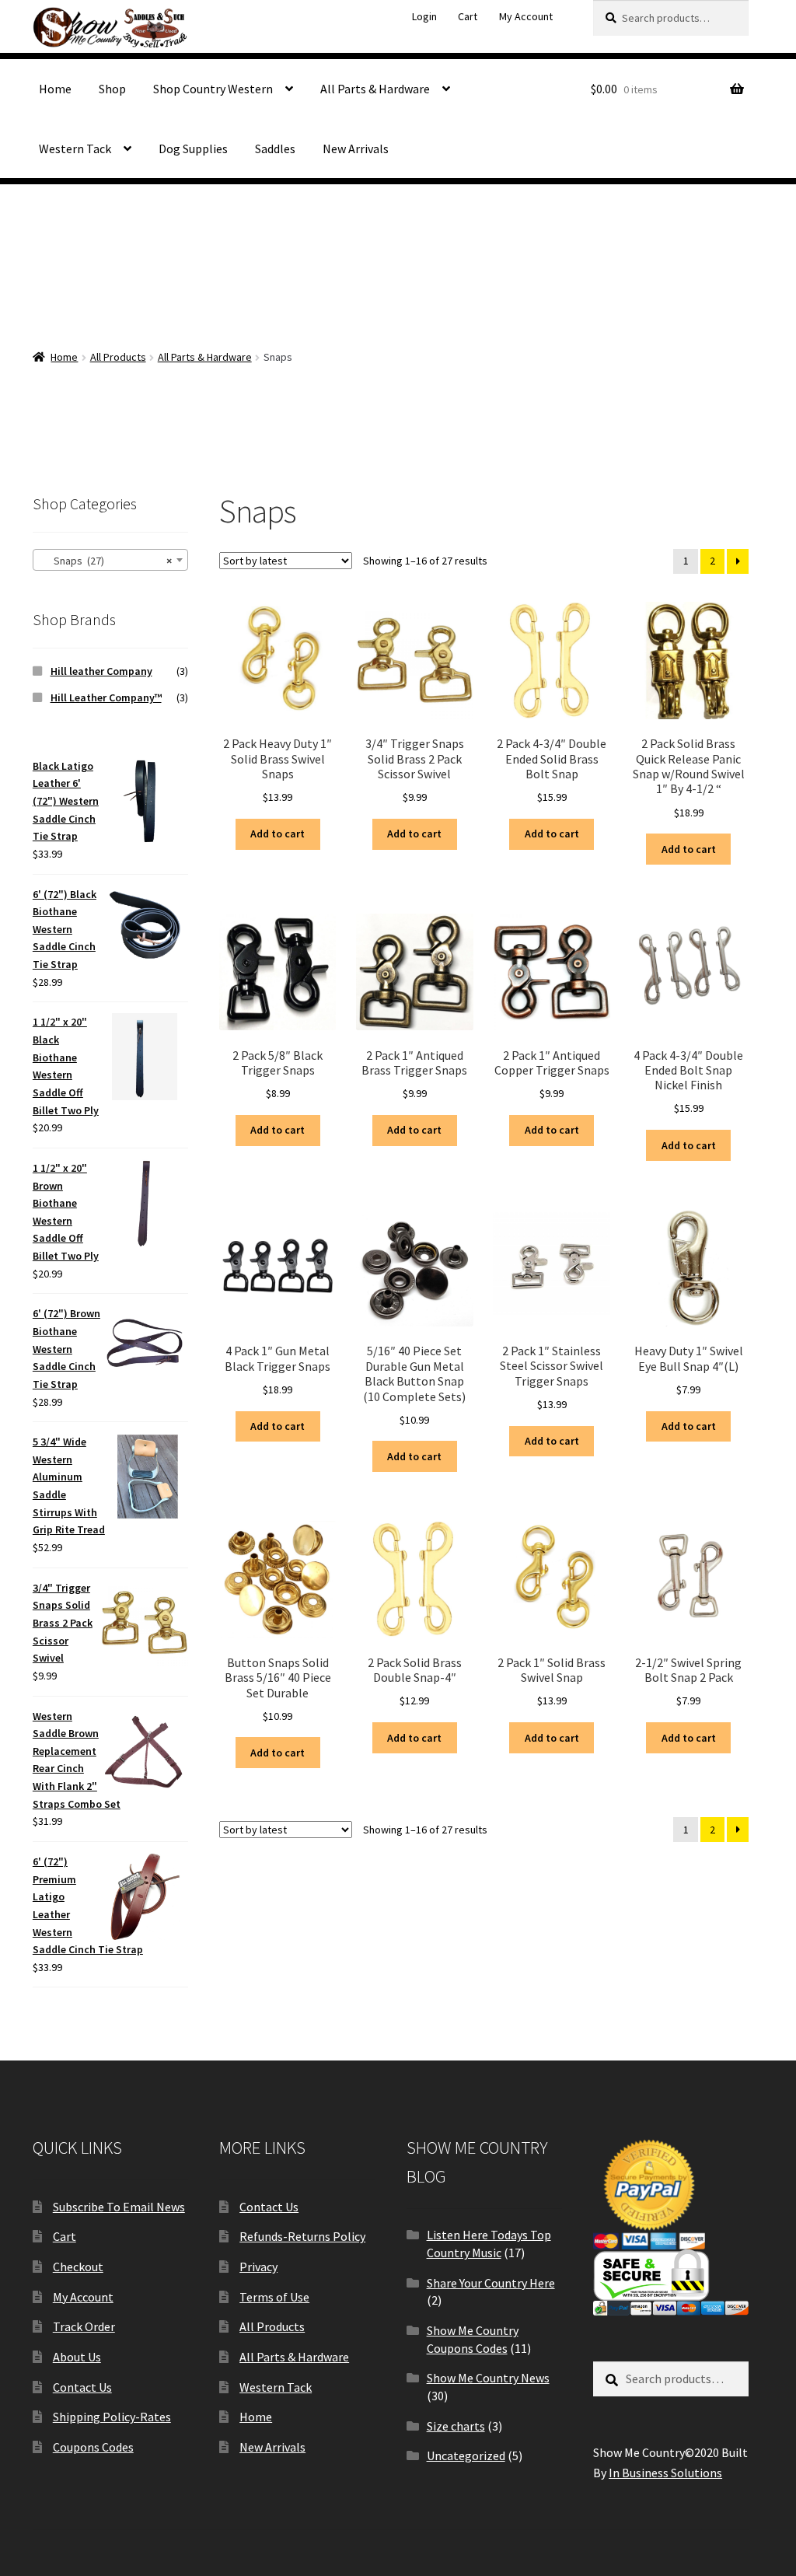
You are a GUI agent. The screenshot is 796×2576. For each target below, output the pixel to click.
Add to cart (278, 834)
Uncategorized (466, 2455)
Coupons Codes (93, 2447)
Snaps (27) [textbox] (106, 561)
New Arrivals (356, 149)
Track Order (84, 2326)
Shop (112, 89)
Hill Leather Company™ (106, 697)
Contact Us (82, 2387)
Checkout (78, 2267)
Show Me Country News (488, 2378)
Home (55, 89)
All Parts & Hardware (375, 89)
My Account (526, 16)
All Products (118, 357)
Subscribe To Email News (119, 2207)
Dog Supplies (193, 149)
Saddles (275, 149)
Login (424, 16)
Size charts (456, 2426)
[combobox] (110, 560)
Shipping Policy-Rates (112, 2417)
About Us (77, 2357)
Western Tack (75, 149)
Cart (468, 16)
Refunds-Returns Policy (302, 2236)
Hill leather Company (101, 671)
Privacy (258, 2267)
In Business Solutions (665, 2473)
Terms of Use (274, 2297)
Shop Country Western (213, 89)
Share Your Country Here (491, 2283)
